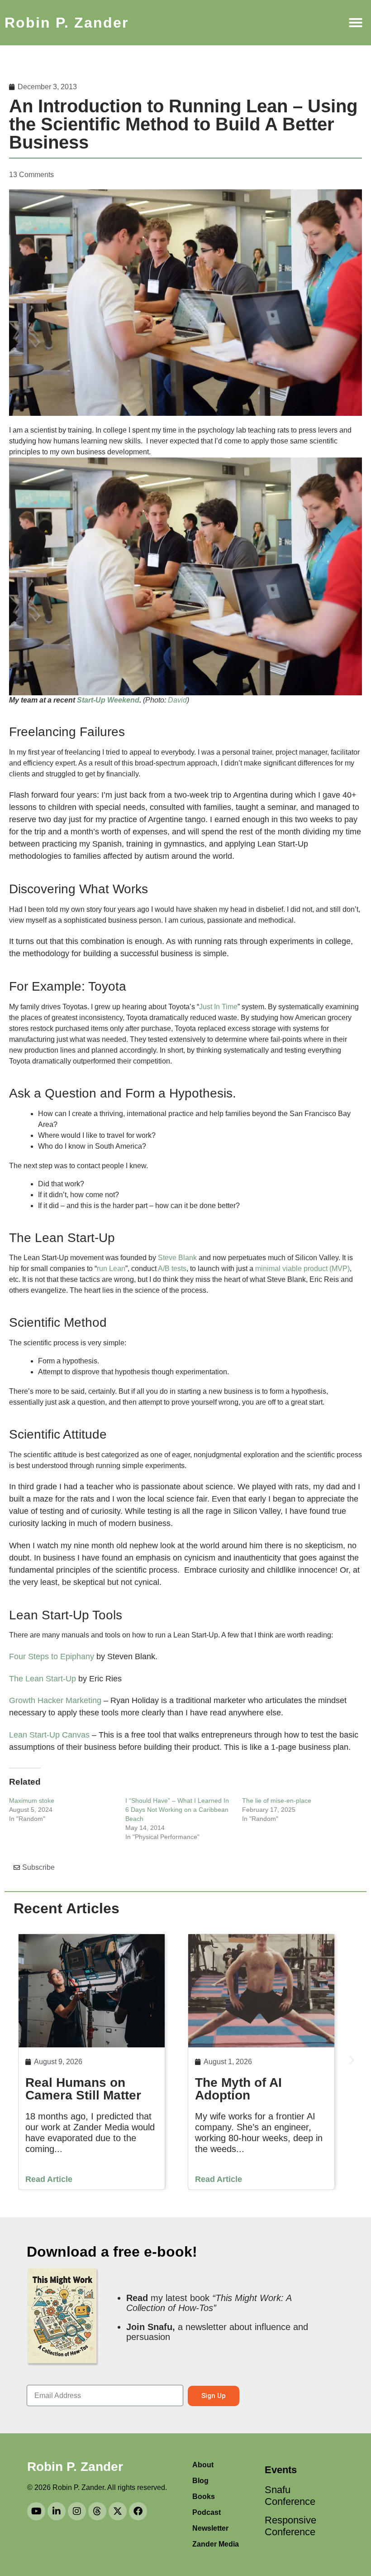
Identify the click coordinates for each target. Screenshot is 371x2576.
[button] (356, 23)
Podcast (207, 2512)
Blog (200, 2481)
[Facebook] (138, 2511)
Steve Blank (177, 1258)
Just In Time (218, 1007)
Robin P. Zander (67, 23)
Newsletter (210, 2528)
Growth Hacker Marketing (55, 1700)
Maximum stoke (32, 1801)
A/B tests (172, 1269)
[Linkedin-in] (57, 2511)
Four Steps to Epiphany (52, 1656)
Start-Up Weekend (107, 700)
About (203, 2465)
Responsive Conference (287, 2526)
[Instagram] (77, 2511)
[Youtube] (36, 2511)
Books (204, 2497)
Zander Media (216, 2544)
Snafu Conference (287, 2496)
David (177, 700)
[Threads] (97, 2511)
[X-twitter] (118, 2511)
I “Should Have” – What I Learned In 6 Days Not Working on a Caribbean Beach (177, 1810)
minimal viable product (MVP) (302, 1269)
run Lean (111, 1269)
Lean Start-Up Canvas (49, 1735)
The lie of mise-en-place (277, 1801)
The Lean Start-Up (43, 1679)
